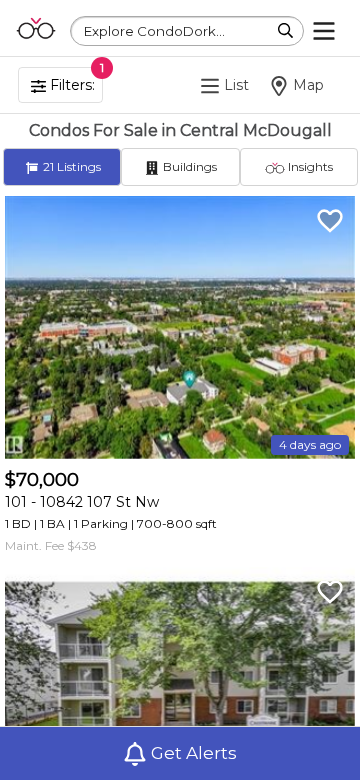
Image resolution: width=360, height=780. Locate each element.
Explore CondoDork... (154, 31)
